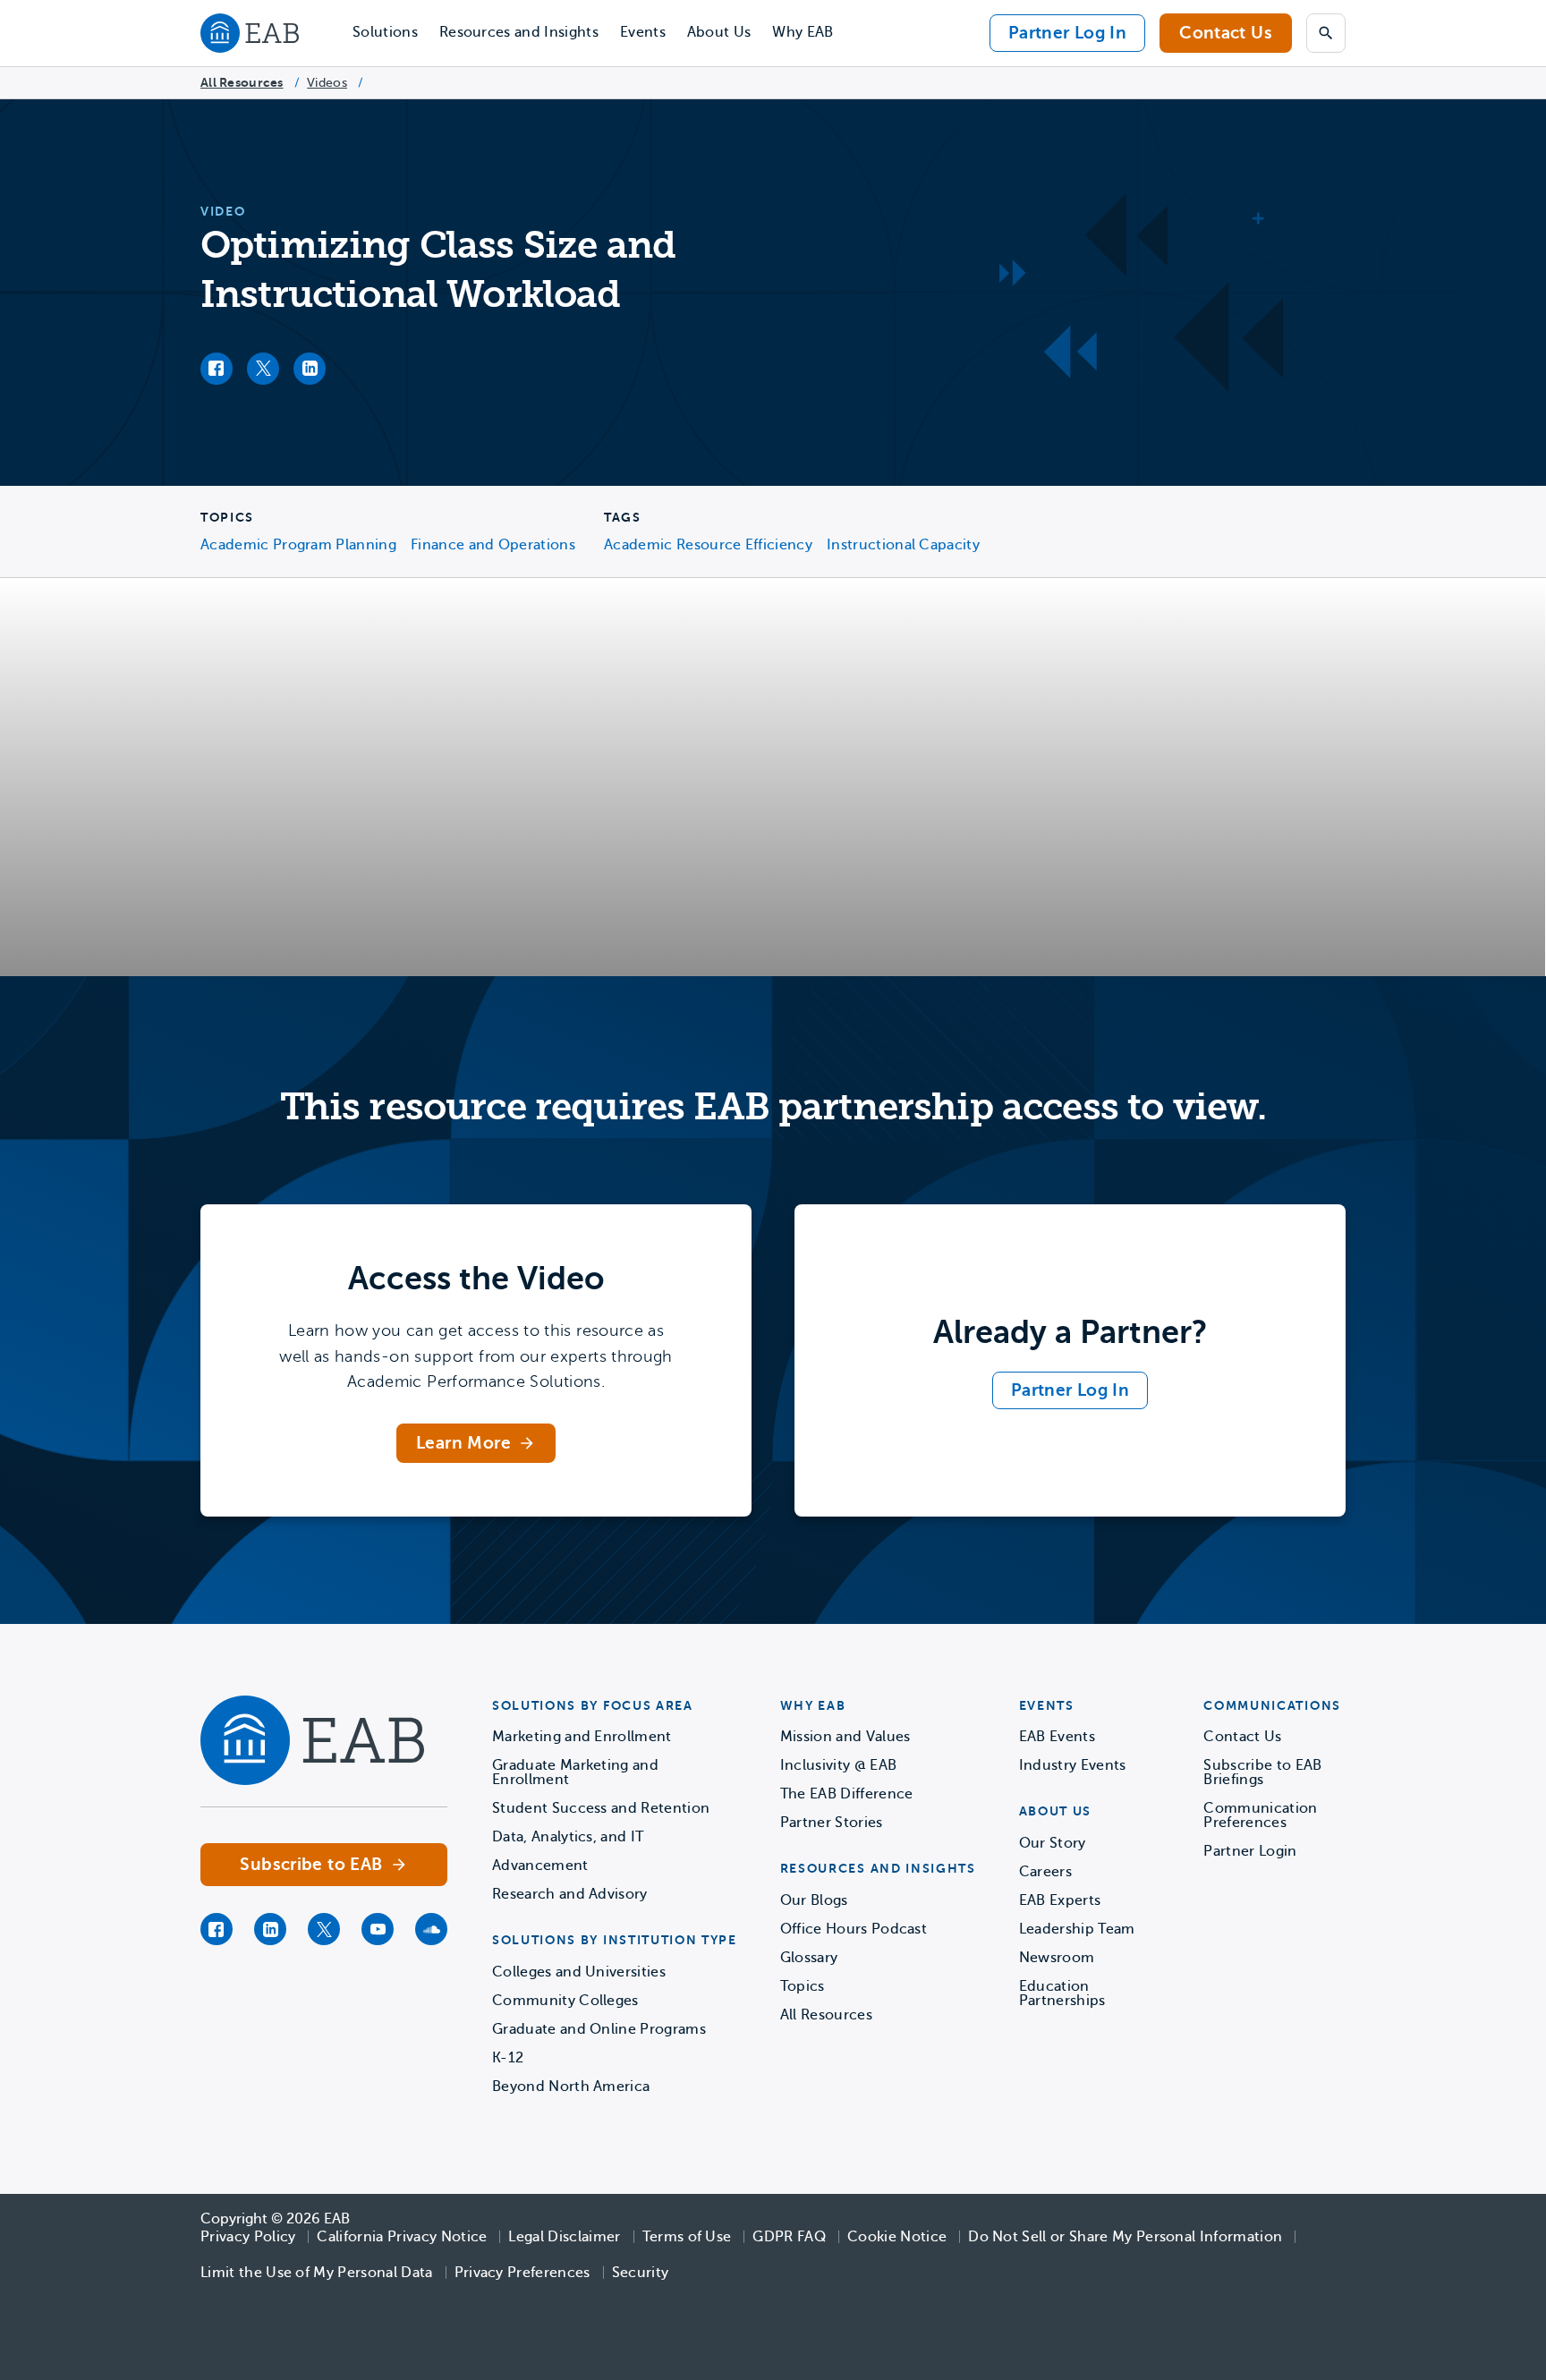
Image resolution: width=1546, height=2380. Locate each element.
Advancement (540, 1866)
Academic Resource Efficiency (708, 545)
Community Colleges (565, 2001)
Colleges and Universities (579, 1972)
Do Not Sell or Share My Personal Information (1125, 2237)
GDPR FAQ (789, 2237)
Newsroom (1057, 1958)
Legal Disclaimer (564, 2237)
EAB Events (1057, 1737)
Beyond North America (571, 2087)
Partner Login (1250, 1851)
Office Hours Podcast (854, 1929)
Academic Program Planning (298, 545)
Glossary (809, 1958)
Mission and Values (845, 1737)
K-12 (508, 2058)
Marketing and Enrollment (582, 1737)
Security (641, 2273)
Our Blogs (814, 1900)
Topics (803, 1986)
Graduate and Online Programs (599, 2029)
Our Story (1053, 1843)
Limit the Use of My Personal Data (317, 2273)
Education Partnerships (1062, 1993)
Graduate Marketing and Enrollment (575, 1772)
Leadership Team (1077, 1929)
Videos (327, 83)
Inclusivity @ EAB (838, 1765)
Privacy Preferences (522, 2273)
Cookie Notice (897, 2237)
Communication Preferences (1260, 1815)
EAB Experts (1060, 1900)
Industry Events (1073, 1765)
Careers (1045, 1872)
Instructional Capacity (903, 545)
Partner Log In (1067, 33)
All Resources (242, 82)
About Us (719, 32)
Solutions (385, 32)
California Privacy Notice (402, 2237)
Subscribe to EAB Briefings (1262, 1772)
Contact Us (1226, 33)
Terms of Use (687, 2237)
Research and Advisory (570, 1894)
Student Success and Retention (601, 1808)
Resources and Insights (519, 32)
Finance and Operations (493, 545)
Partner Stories (832, 1823)
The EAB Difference (847, 1794)
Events (643, 32)
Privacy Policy (248, 2237)
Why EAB (803, 32)
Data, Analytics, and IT (568, 1837)
